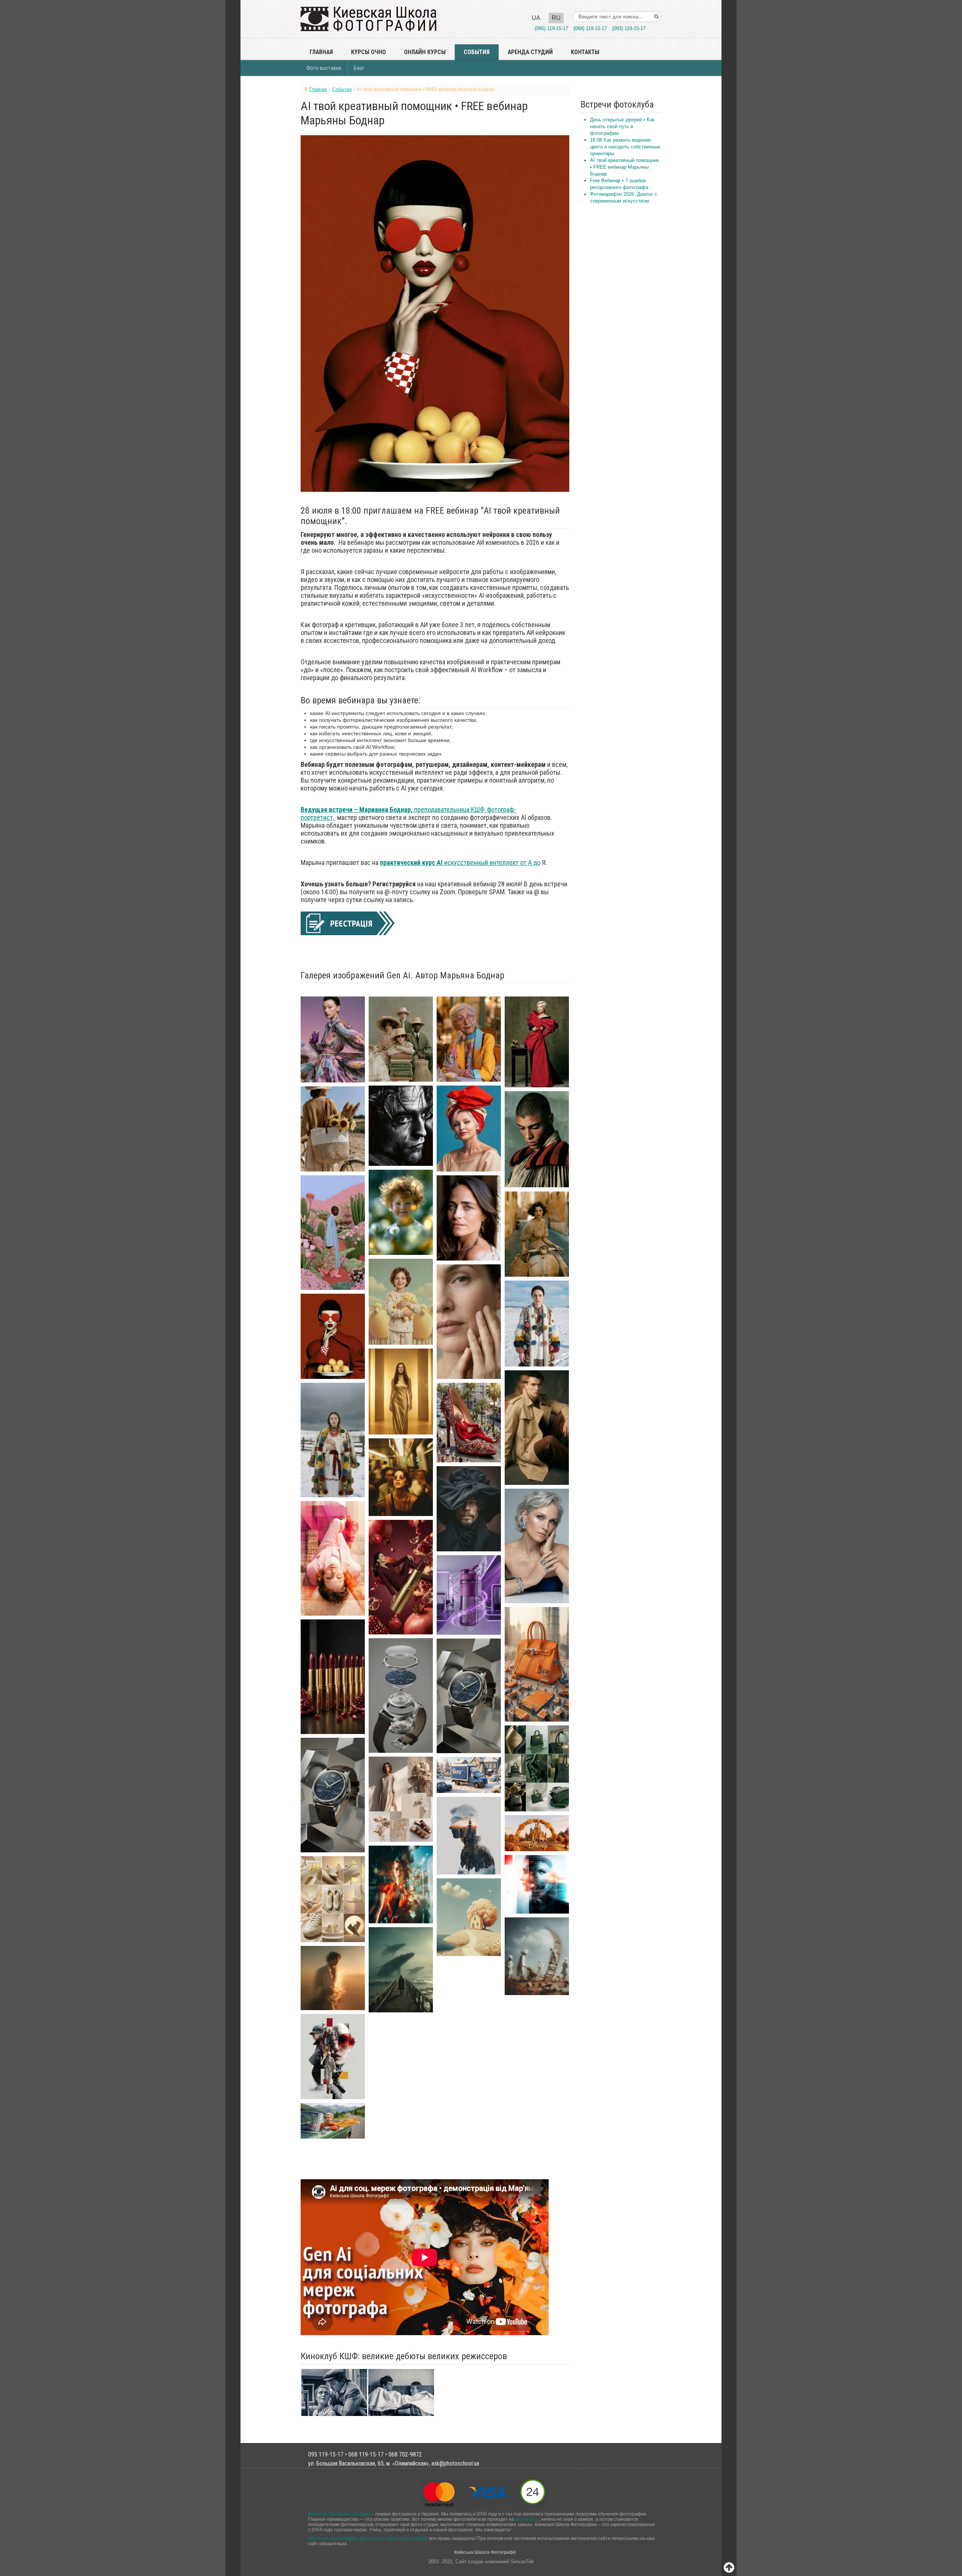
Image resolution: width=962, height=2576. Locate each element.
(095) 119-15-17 (551, 28)
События (477, 52)
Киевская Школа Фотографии (339, 2514)
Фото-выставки (324, 68)
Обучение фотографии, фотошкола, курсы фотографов (368, 2538)
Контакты (585, 52)
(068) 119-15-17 (590, 28)
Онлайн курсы (425, 52)
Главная (321, 52)
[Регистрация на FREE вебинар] (348, 923)
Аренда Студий (530, 52)
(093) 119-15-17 (629, 28)
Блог (359, 68)
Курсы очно (368, 52)
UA (536, 18)
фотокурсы (527, 2519)
